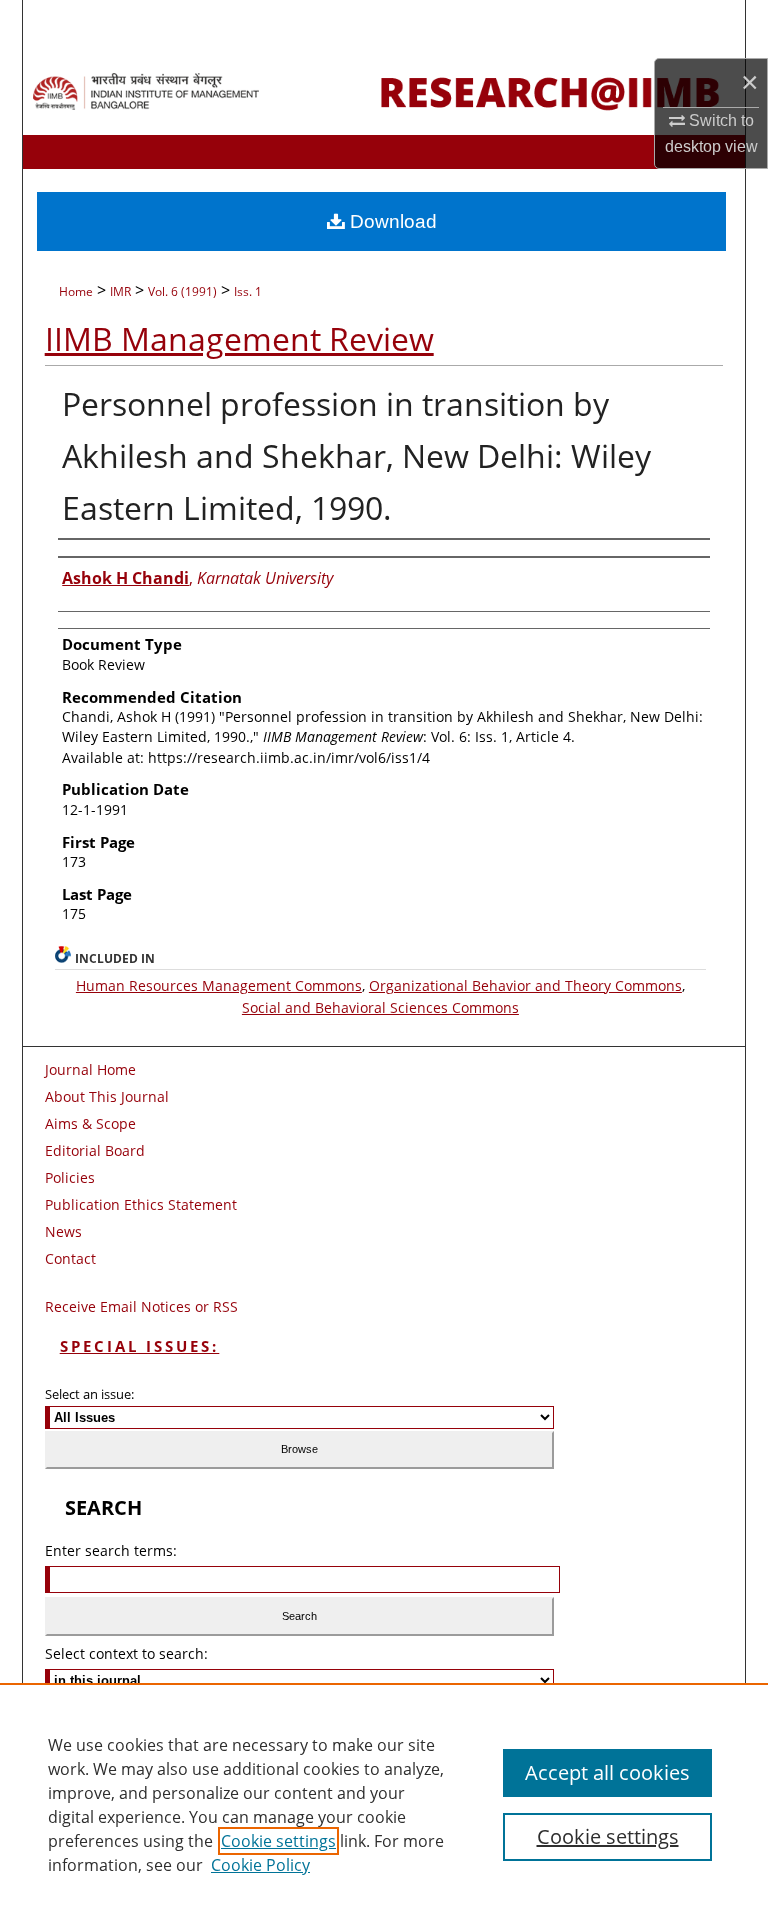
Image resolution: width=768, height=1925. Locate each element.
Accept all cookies (607, 1772)
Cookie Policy (260, 1865)
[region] (384, 1804)
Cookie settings (278, 1841)
